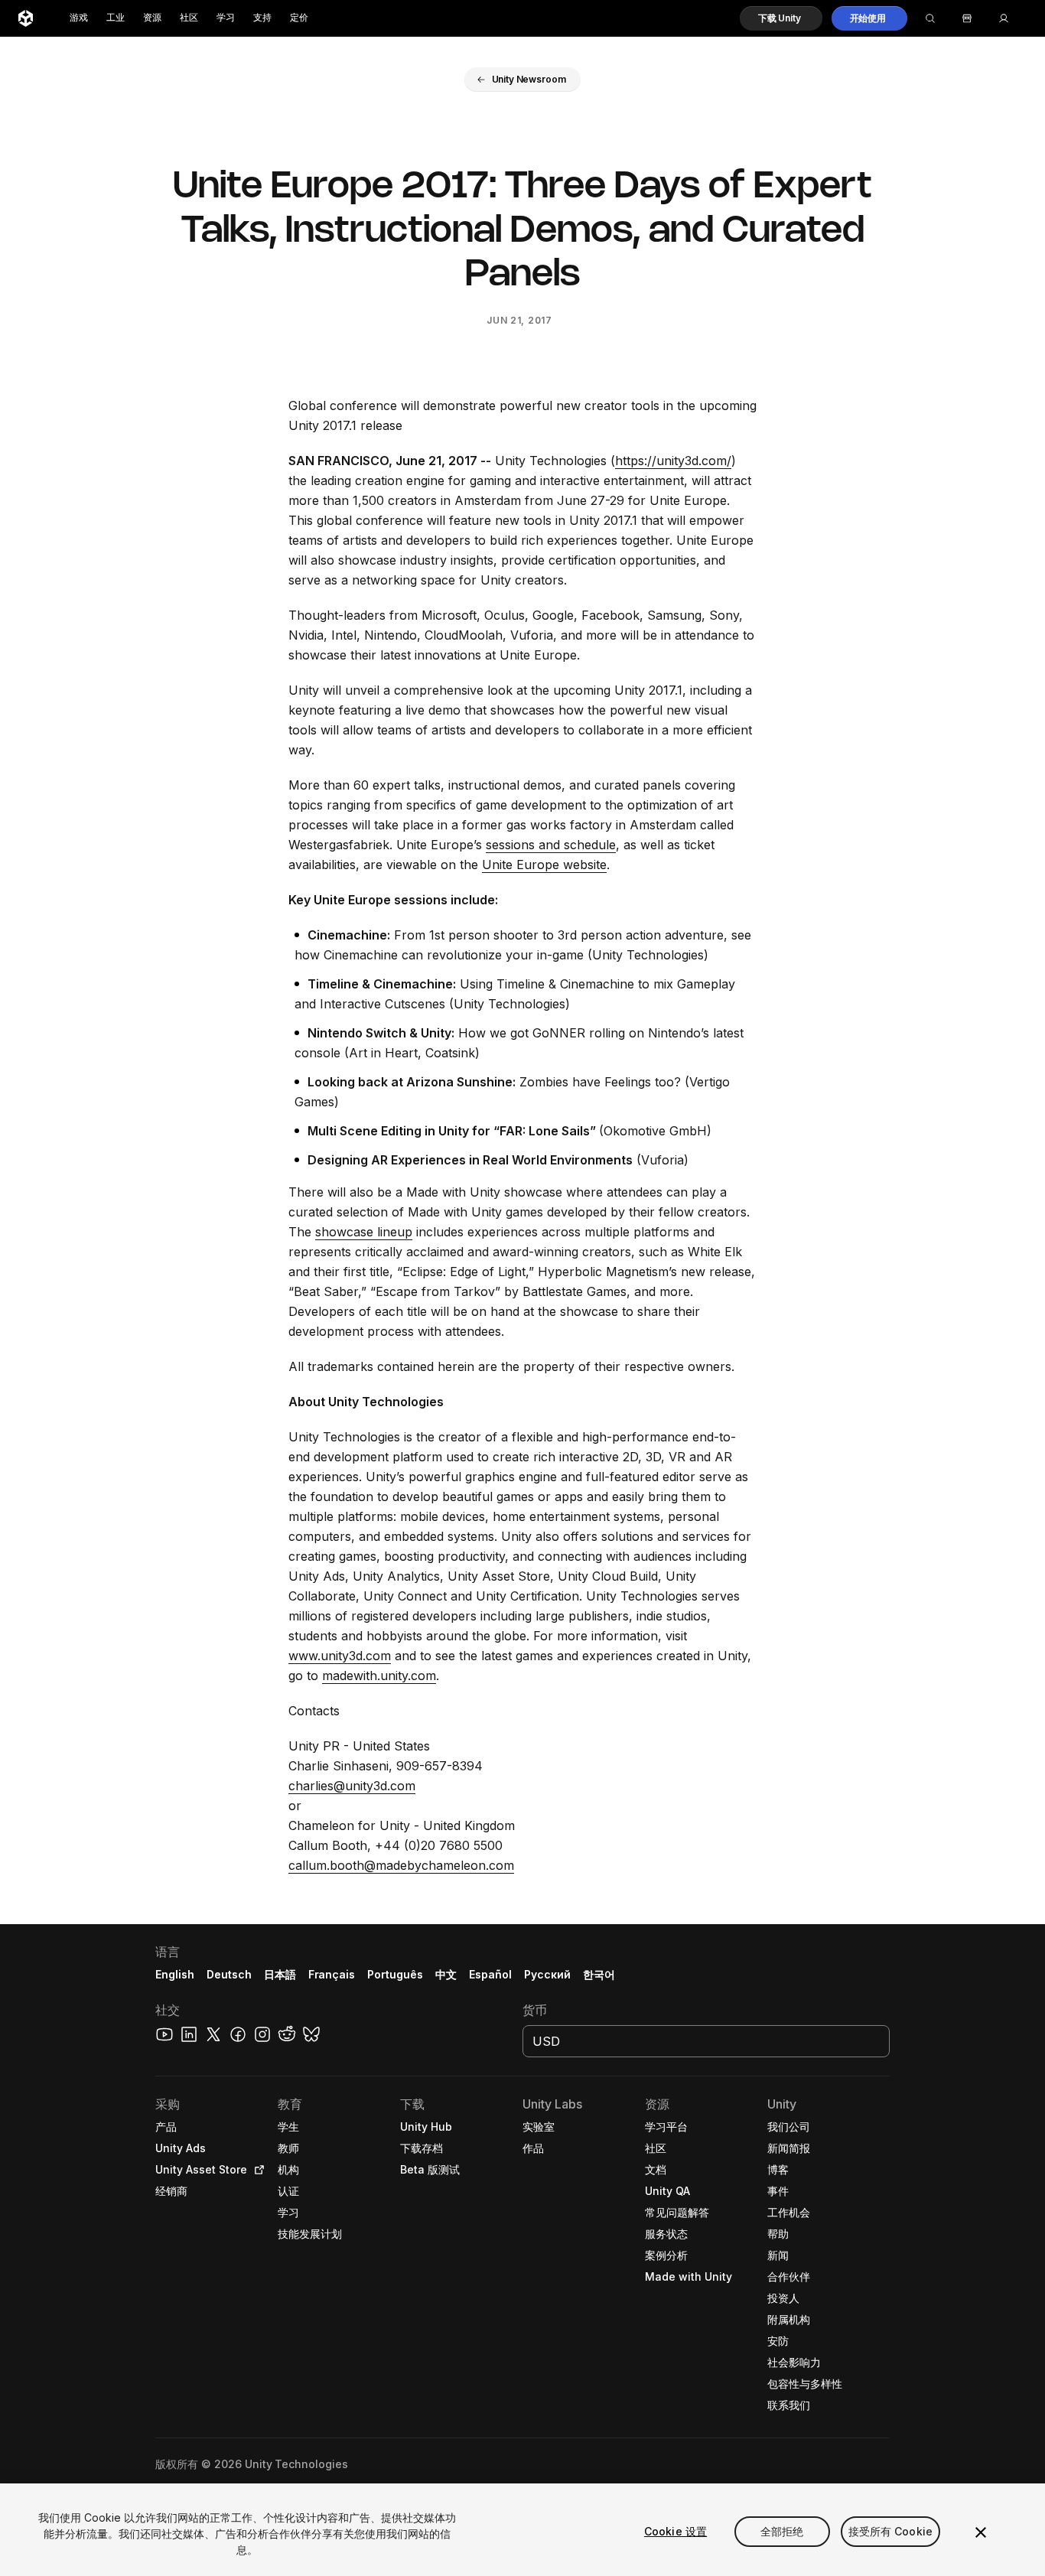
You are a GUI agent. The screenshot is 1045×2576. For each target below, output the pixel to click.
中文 (446, 1974)
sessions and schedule (551, 845)
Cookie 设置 (676, 2531)
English (175, 1974)
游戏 (79, 18)
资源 (152, 18)
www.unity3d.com (340, 1656)
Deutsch (229, 1974)
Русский (547, 1974)
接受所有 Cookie (891, 2531)
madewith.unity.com (379, 1676)
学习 (226, 18)
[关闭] (981, 2532)
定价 (299, 18)
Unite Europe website (544, 865)
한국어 (599, 1974)
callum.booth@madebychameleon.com (401, 1865)
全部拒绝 (782, 2531)
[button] (781, 18)
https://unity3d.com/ (673, 461)
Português (395, 1974)
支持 (262, 18)
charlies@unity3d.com (352, 1786)
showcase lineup (364, 1232)
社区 (189, 18)
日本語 (280, 1974)
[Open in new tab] (256, 2170)
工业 (116, 18)
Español (490, 1974)
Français (332, 1974)
